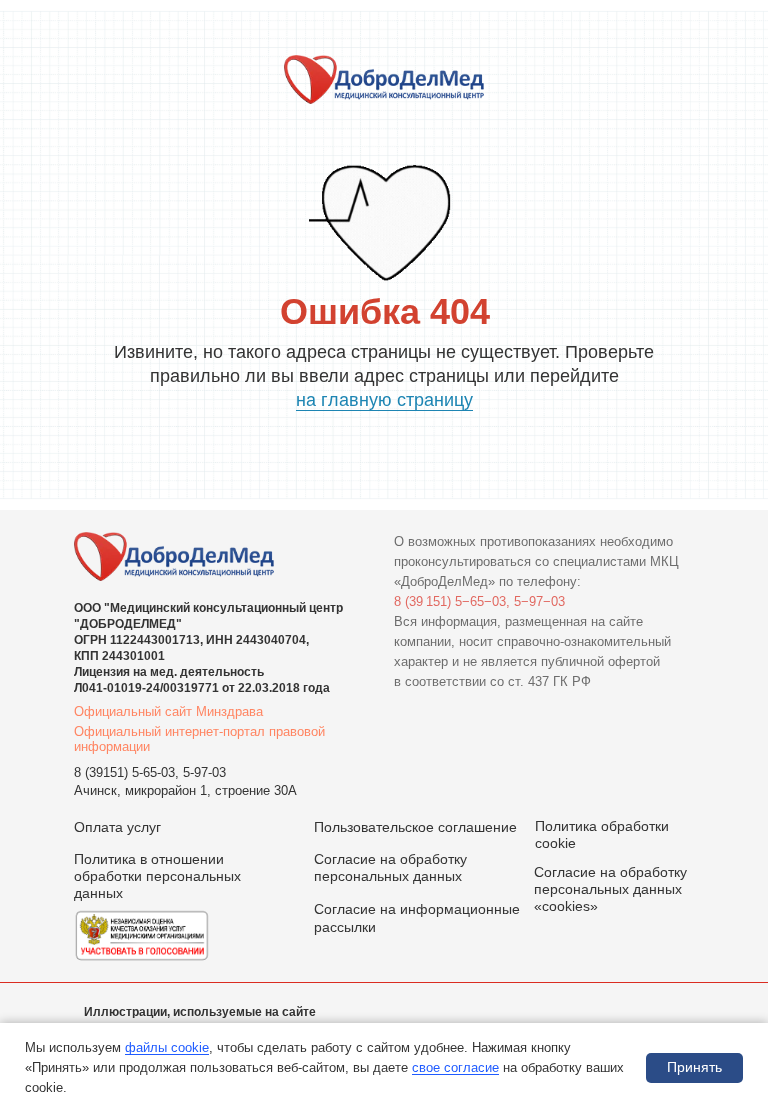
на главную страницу (384, 400)
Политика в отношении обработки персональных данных (157, 876)
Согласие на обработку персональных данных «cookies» (610, 889)
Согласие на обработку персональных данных (390, 867)
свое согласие (455, 1067)
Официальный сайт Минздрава (168, 711)
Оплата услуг (117, 827)
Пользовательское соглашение (415, 827)
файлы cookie (167, 1047)
